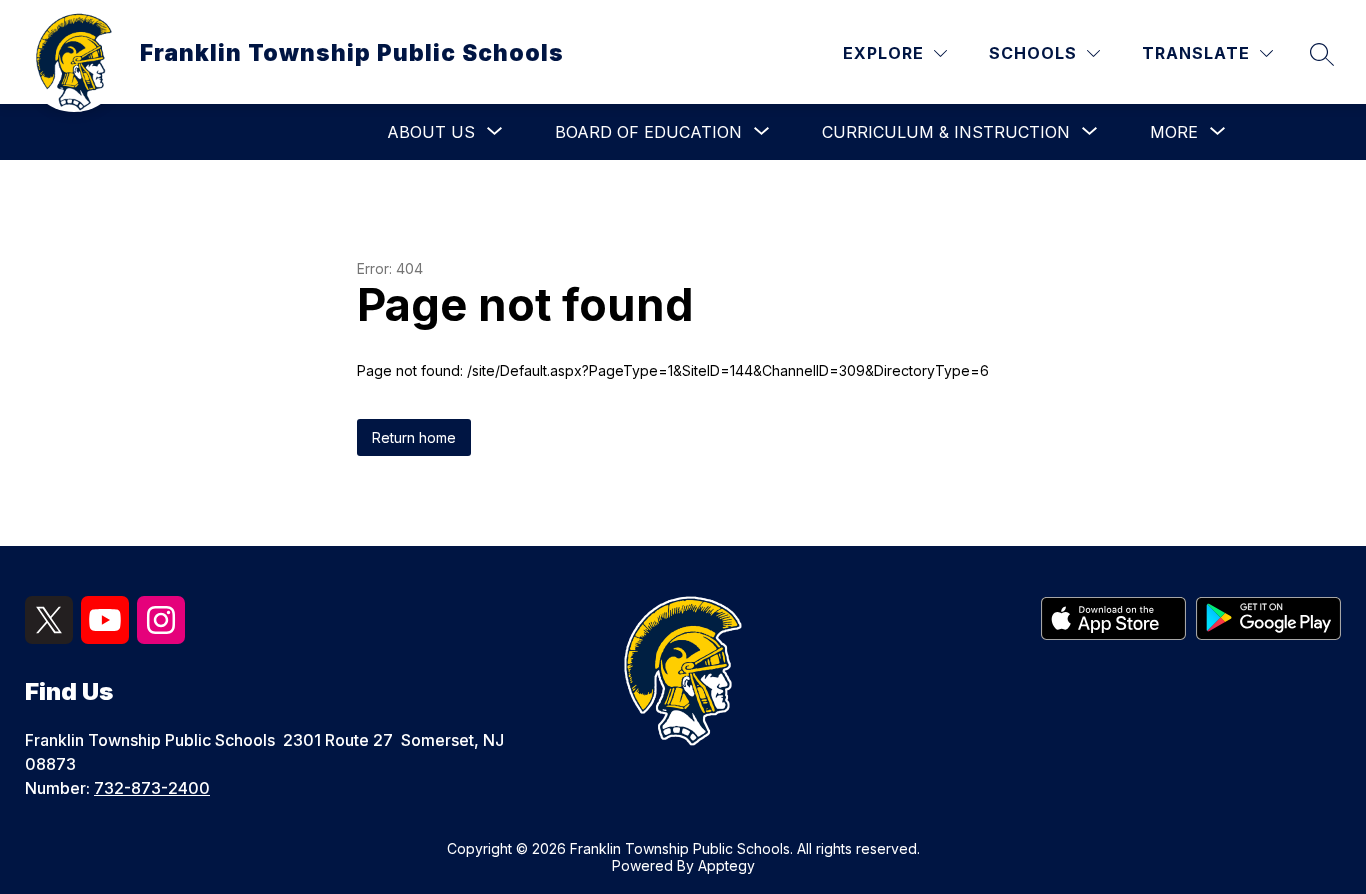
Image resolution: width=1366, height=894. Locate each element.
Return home (414, 437)
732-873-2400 (152, 788)
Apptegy (726, 865)
